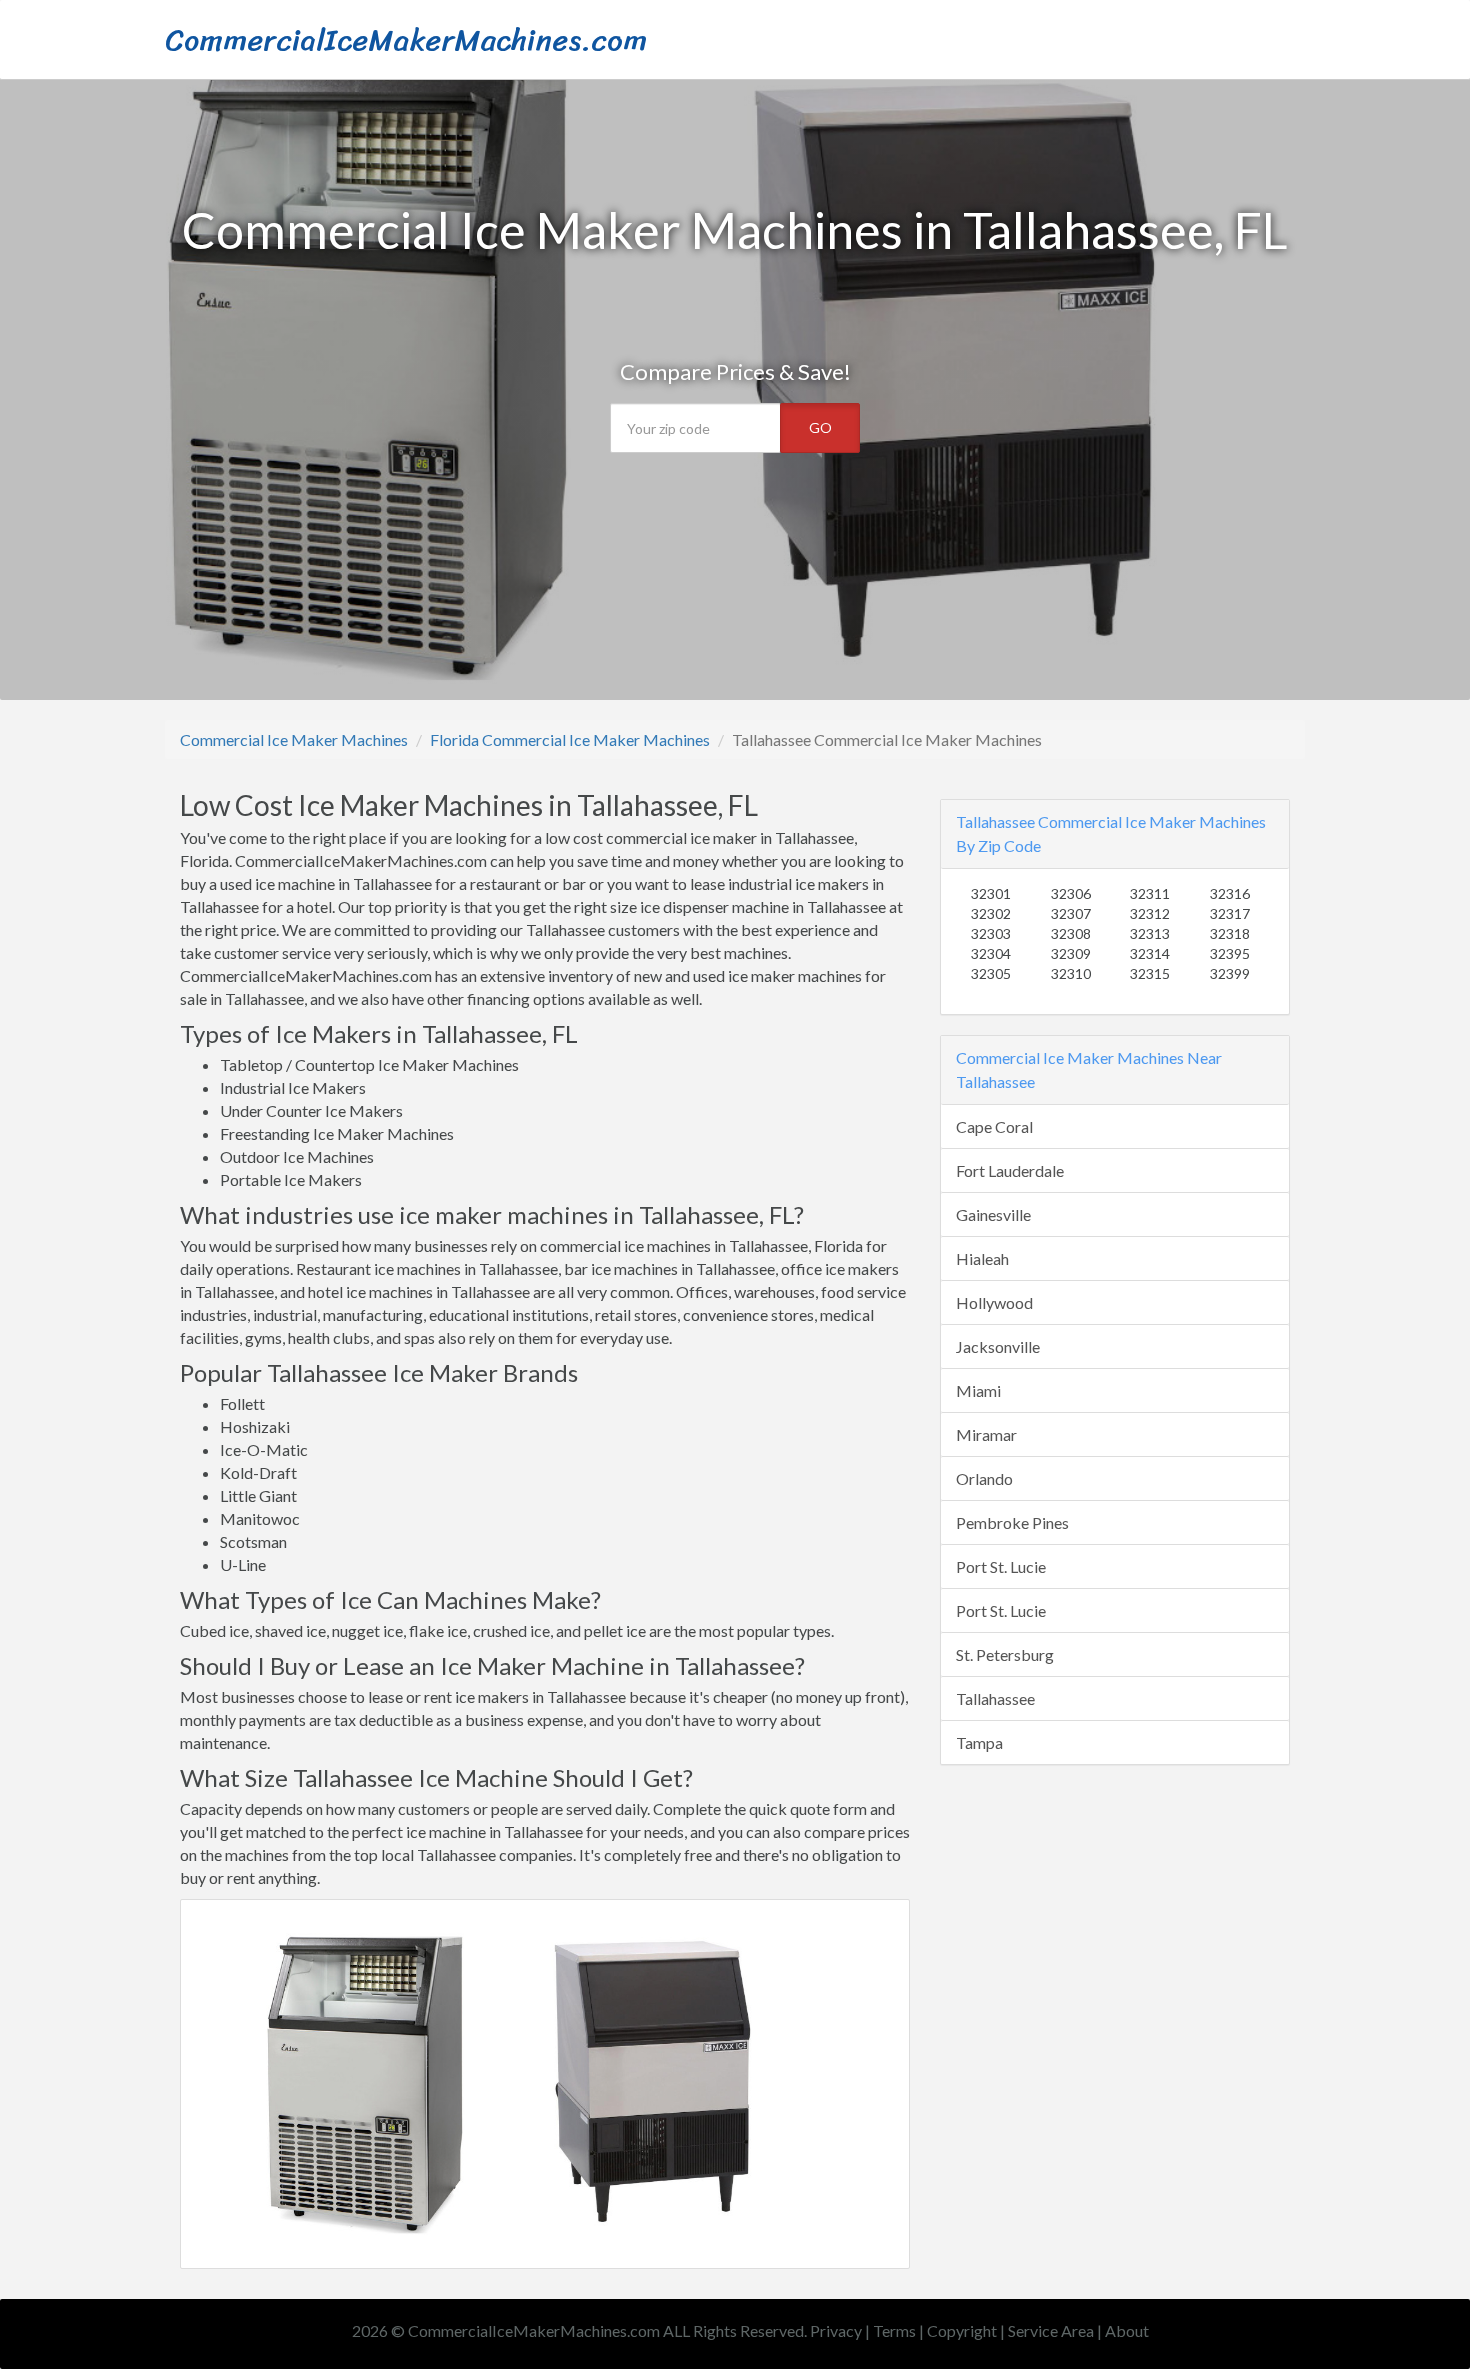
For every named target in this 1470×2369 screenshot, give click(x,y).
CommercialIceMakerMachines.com (406, 40)
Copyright (962, 2330)
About (1127, 2330)
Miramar (986, 1434)
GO (820, 427)
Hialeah (982, 1258)
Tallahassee (995, 1698)
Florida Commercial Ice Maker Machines (570, 739)
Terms (894, 2330)
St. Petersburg (1005, 1654)
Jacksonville (998, 1346)
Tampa (979, 1742)
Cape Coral (994, 1126)
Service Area (1051, 2330)
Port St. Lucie (1001, 1566)
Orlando (984, 1478)
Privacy (836, 2330)
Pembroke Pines (1012, 1522)
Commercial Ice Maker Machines (294, 739)
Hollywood (994, 1302)
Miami (978, 1390)
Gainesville (993, 1214)
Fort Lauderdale (1010, 1170)
